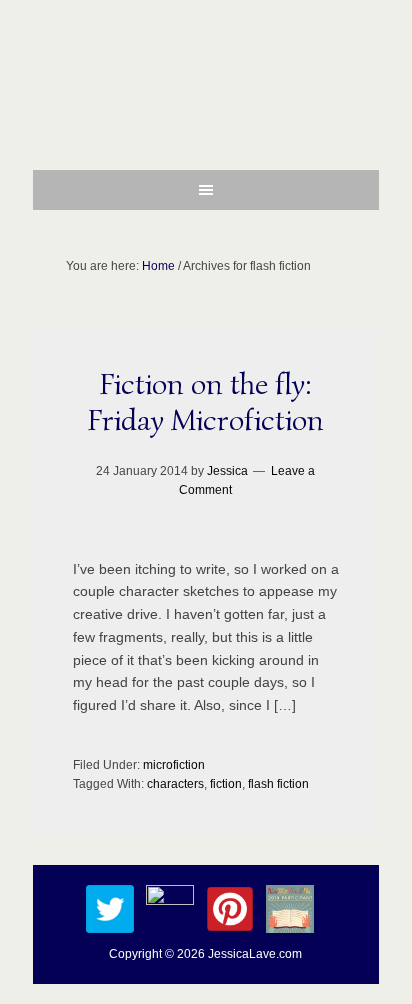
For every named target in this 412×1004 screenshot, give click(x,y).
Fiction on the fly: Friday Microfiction (206, 402)
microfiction (174, 765)
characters (175, 784)
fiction (226, 784)
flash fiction (278, 784)
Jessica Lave (206, 95)
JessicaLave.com (255, 954)
